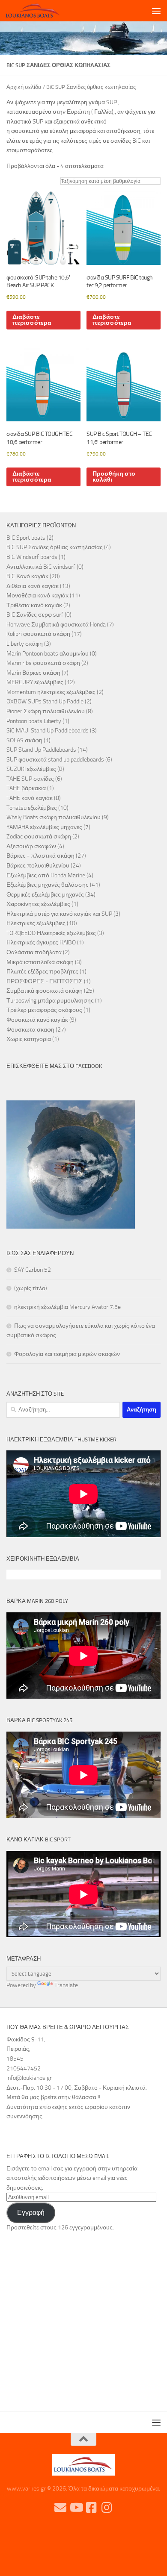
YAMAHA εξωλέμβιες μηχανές (44, 827)
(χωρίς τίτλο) (31, 1288)
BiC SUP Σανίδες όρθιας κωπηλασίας (55, 547)
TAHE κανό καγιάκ (30, 798)
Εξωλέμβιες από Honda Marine (46, 875)
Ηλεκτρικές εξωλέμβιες (36, 923)
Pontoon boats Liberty (34, 721)
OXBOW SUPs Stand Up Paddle (45, 701)
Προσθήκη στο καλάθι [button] (114, 477)
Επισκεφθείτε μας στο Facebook (54, 1066)
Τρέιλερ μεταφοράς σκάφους (44, 1010)
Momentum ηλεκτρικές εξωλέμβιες (51, 692)
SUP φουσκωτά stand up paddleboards (55, 760)
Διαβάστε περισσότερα (32, 320)
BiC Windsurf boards (32, 557)
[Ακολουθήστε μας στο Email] (60, 2508)
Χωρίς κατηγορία (29, 1039)
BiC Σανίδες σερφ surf (35, 615)
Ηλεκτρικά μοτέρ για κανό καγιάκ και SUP (59, 914)
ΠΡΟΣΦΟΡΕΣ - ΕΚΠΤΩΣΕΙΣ (45, 981)
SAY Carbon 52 (33, 1270)
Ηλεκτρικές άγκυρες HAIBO (41, 942)
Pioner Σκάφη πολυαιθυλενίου (46, 711)
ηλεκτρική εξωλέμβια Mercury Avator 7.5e (67, 1307)
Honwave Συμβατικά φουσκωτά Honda (56, 625)
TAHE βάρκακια (26, 788)
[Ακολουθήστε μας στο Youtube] (76, 2508)
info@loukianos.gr (29, 2078)
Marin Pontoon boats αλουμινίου (48, 654)
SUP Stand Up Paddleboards (41, 750)
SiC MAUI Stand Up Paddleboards (48, 731)
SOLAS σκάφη (24, 740)
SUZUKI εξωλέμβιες (31, 769)
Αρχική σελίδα (24, 87)
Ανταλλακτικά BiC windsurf (41, 567)
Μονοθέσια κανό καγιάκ (37, 595)
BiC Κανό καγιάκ (27, 576)
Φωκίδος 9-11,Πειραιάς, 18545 (26, 2049)
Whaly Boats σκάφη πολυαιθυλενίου (54, 817)
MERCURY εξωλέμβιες (35, 682)
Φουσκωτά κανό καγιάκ (37, 1020)
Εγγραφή (31, 2213)
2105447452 (24, 2069)
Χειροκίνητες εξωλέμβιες (38, 904)
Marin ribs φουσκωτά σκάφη (43, 663)
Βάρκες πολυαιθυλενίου (38, 866)
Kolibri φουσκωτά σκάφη (38, 634)
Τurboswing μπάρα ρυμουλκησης (50, 1001)
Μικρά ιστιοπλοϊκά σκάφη (40, 962)
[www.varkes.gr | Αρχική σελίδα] (42, 11)
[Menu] (156, 11)
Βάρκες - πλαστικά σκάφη (40, 856)
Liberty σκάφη (25, 644)
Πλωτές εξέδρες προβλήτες (42, 972)
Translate (66, 1985)
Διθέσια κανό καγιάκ (33, 586)
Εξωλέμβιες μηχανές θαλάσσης (48, 885)
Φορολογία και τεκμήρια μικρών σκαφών (67, 1354)
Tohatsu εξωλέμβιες (32, 808)
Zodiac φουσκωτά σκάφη (39, 837)
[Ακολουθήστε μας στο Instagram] (107, 2508)
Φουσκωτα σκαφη (30, 1030)
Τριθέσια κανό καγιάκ (34, 605)
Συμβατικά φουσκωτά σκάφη (45, 991)
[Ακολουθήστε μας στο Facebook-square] (91, 2508)
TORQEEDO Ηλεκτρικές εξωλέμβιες (51, 933)
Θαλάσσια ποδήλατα (34, 952)
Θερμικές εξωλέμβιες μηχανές (45, 895)
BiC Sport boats (26, 538)
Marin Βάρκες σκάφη (33, 673)
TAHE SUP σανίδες (30, 779)
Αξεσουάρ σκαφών (31, 846)
